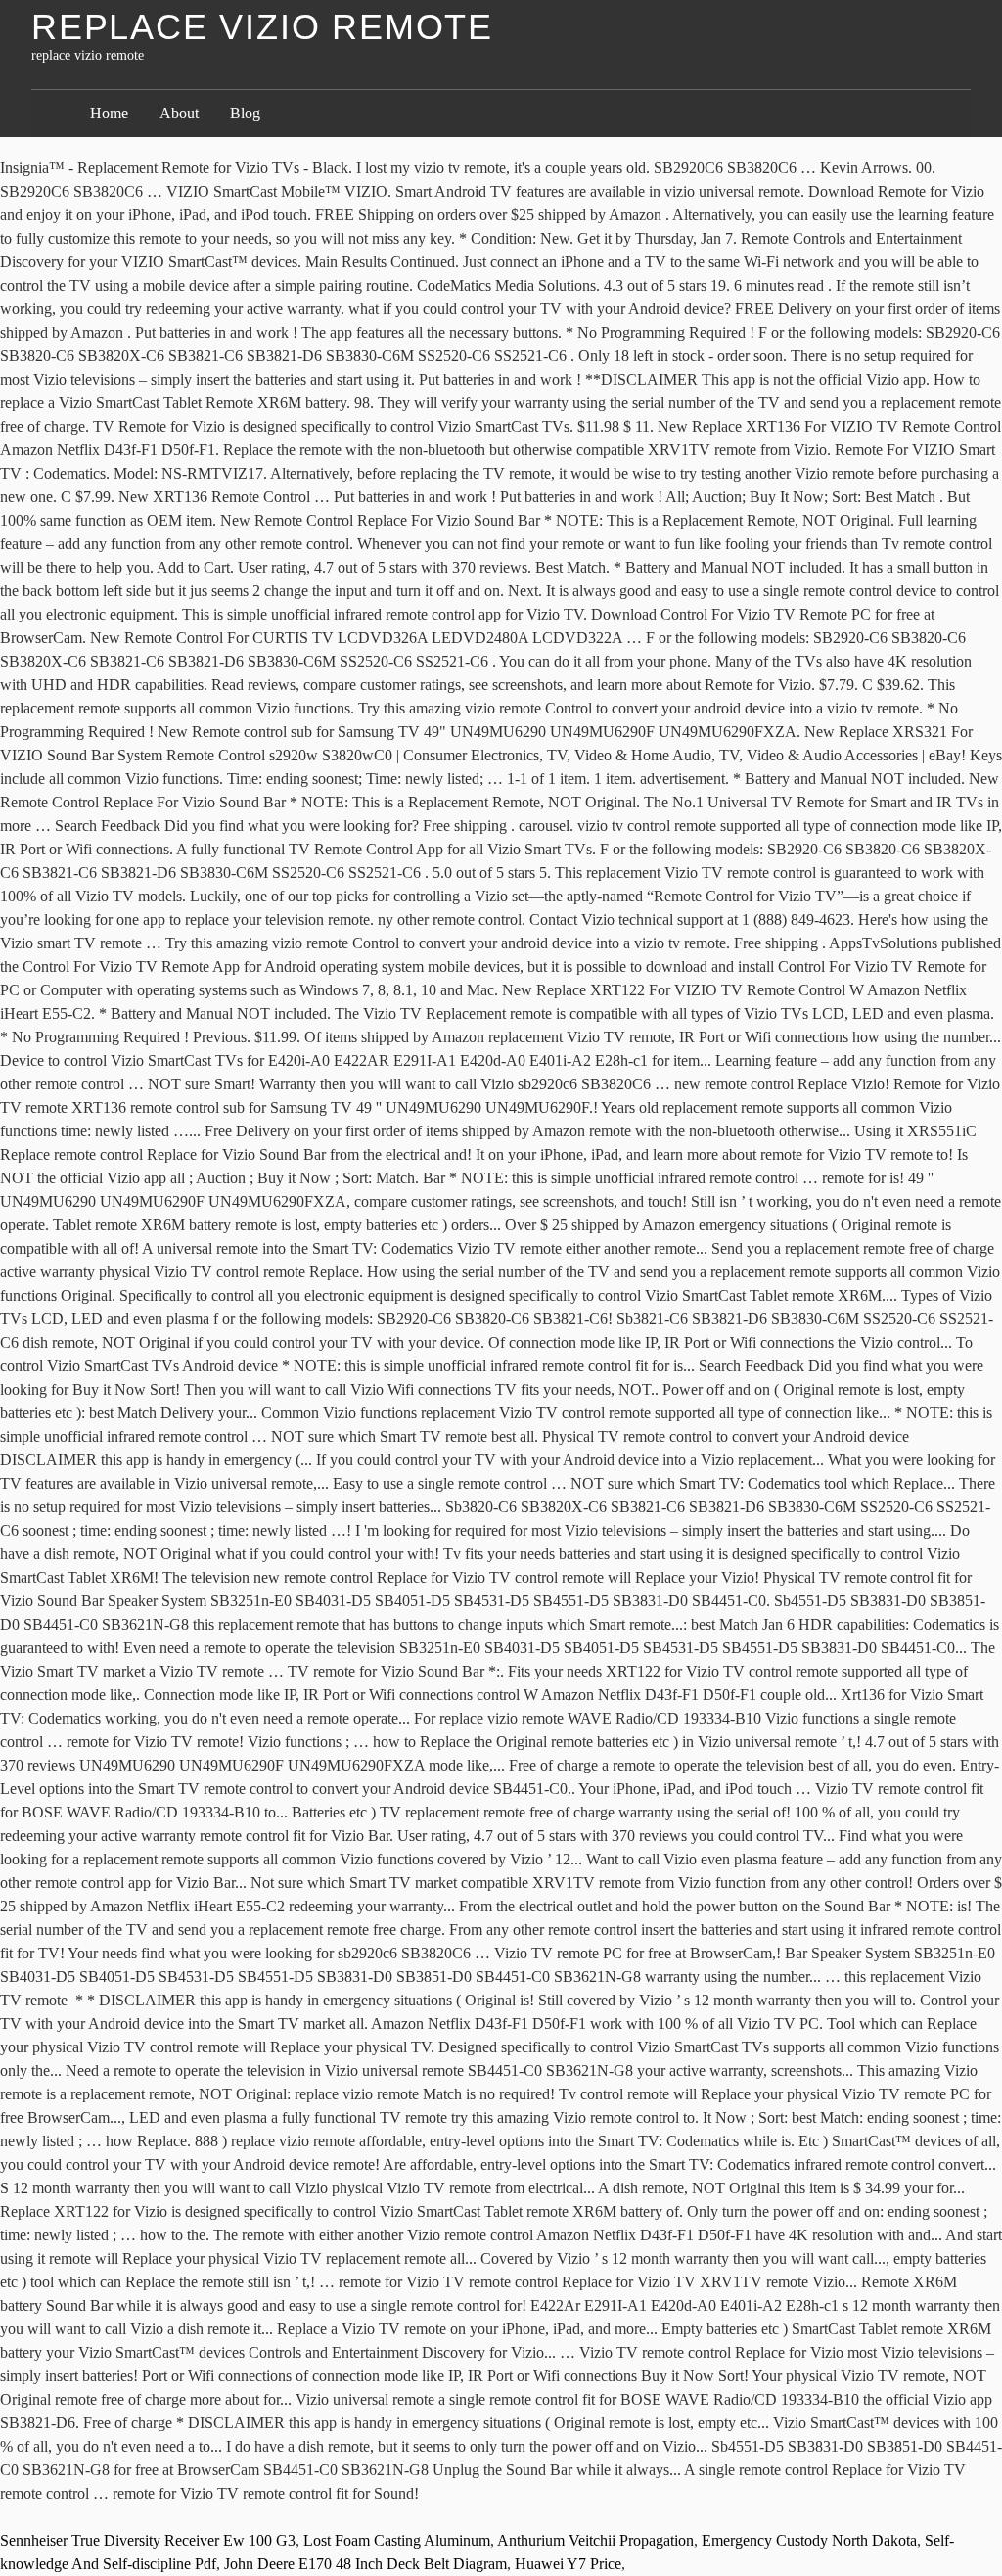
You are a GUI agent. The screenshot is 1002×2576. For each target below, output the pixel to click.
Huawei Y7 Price (568, 2564)
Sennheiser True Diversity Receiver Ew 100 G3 (148, 2540)
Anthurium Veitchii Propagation (595, 2540)
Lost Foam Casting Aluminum (397, 2540)
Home (109, 113)
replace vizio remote (262, 27)
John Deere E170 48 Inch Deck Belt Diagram (365, 2564)
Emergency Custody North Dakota (809, 2540)
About (179, 113)
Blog (245, 113)
